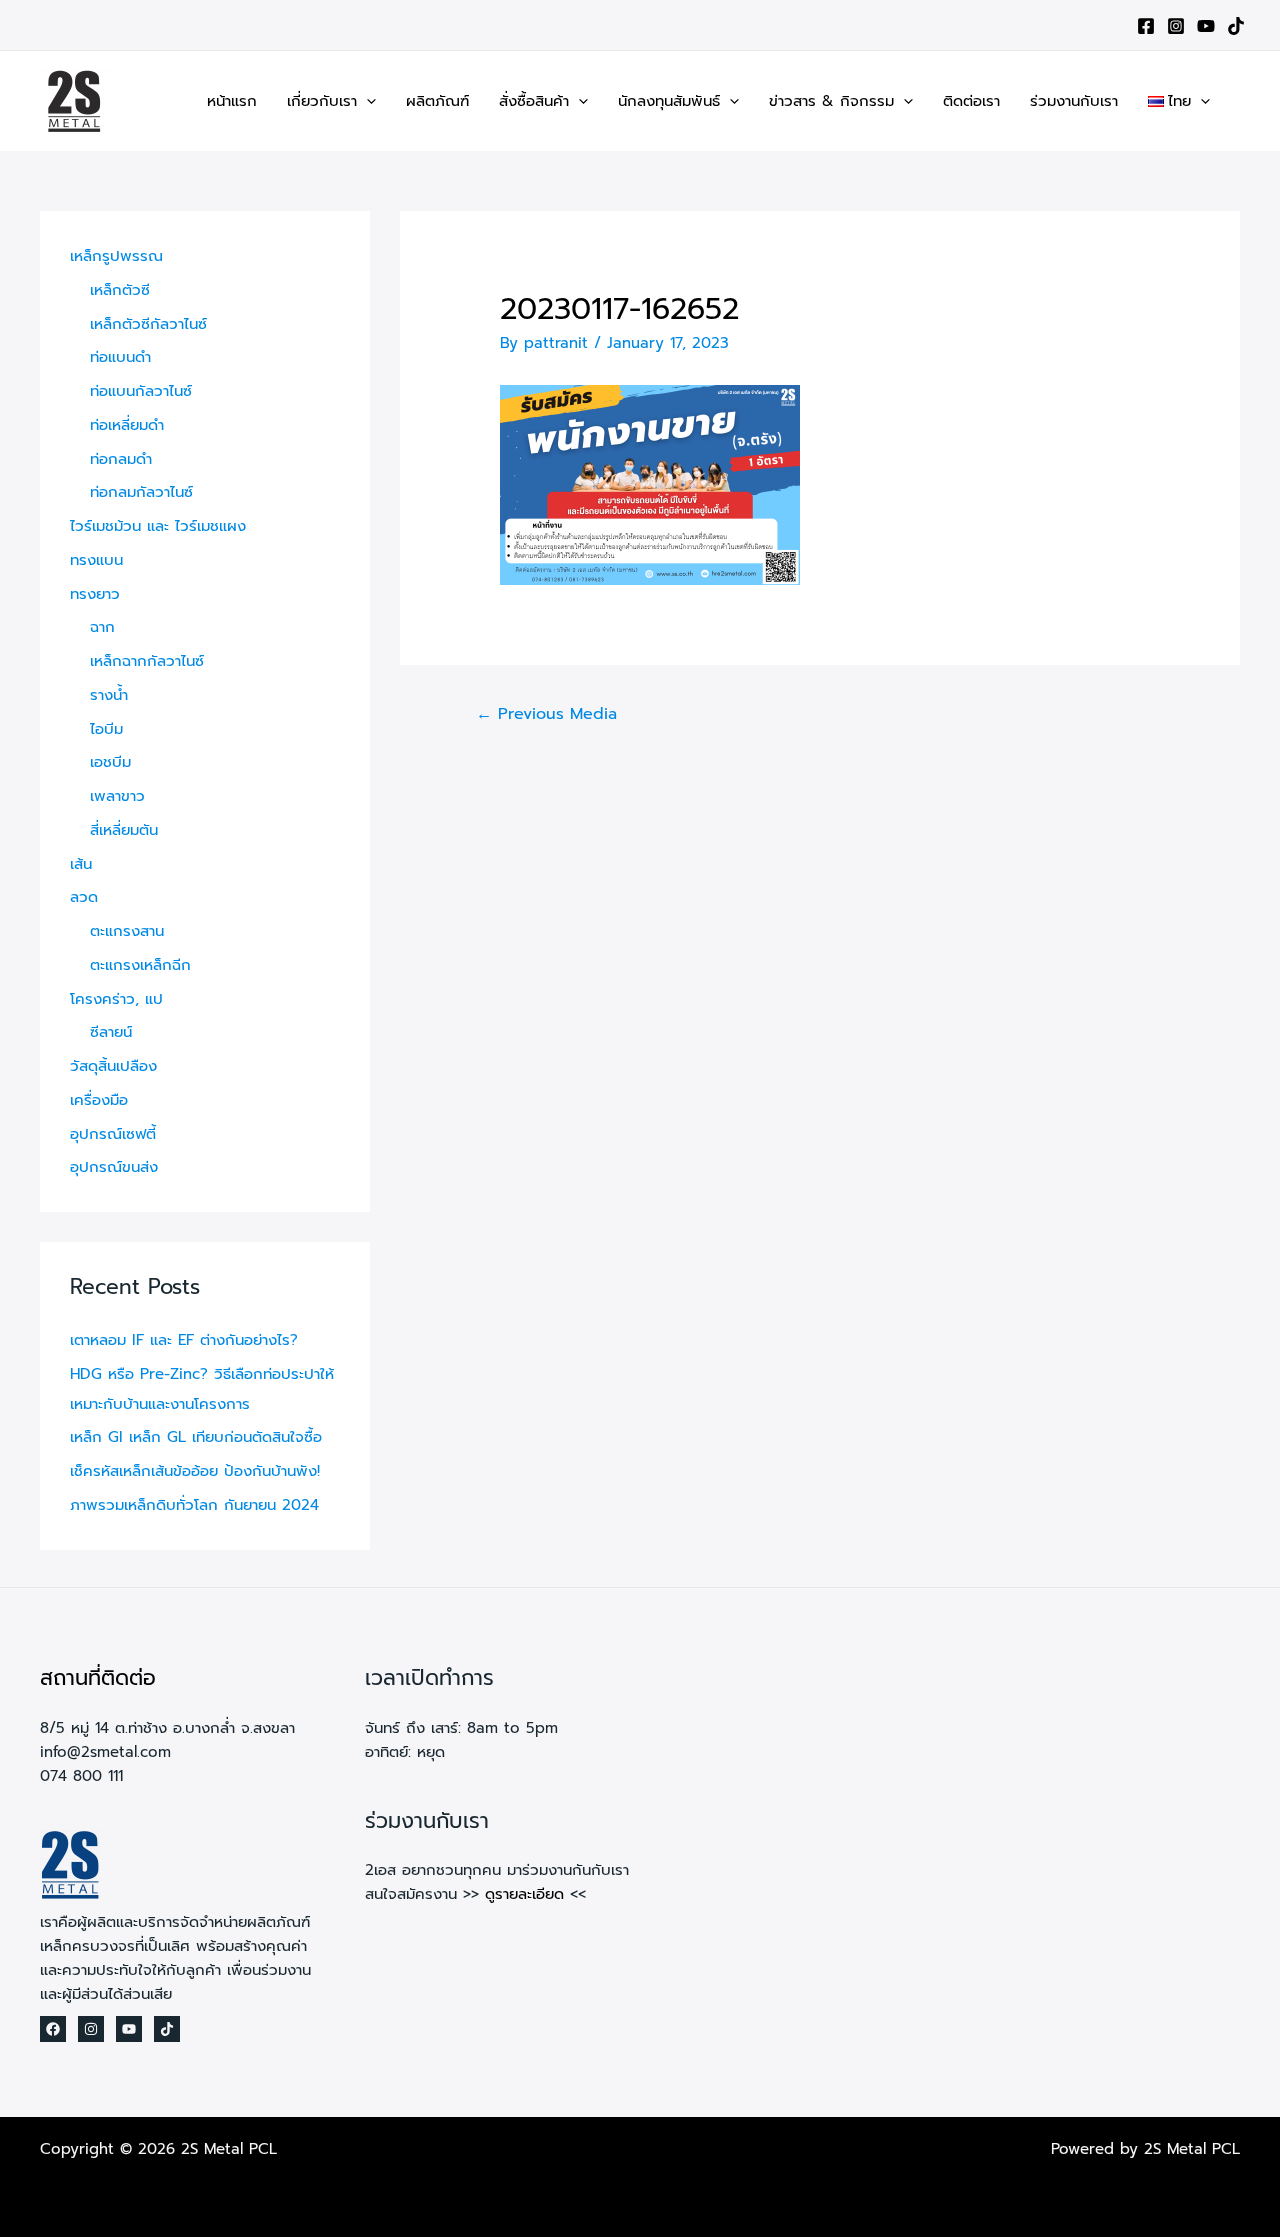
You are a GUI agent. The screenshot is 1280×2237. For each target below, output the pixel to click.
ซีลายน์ (111, 1032)
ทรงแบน (96, 560)
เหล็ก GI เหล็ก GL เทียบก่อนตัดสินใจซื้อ (196, 1437)
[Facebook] (1146, 26)
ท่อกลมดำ (121, 459)
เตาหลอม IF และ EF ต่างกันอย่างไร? (184, 1340)
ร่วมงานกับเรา (1074, 101)
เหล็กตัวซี (120, 290)
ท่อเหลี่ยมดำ (127, 425)
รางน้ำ (109, 695)
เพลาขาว (117, 796)
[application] (366, 101)
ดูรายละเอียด (524, 1894)
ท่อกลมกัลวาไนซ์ (141, 492)
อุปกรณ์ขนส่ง (114, 1167)
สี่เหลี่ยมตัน (124, 830)
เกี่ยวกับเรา (322, 101)
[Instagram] (1176, 26)
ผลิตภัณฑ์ (437, 101)
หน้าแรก (232, 101)
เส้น (81, 864)
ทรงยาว (95, 594)
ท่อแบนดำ (120, 357)
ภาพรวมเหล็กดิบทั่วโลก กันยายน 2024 (194, 1505)
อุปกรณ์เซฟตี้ (113, 1134)
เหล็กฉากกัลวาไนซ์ (147, 661)
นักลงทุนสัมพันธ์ (669, 101)
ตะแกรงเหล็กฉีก (140, 965)
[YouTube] (1206, 26)
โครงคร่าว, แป (116, 999)
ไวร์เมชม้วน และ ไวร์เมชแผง (158, 526)
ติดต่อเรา (971, 101)
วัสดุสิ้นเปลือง (113, 1066)
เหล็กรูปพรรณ (116, 256)
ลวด (84, 897)
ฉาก (102, 627)
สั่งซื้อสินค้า (534, 101)
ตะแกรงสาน (127, 931)
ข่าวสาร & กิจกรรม (831, 101)
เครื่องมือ (99, 1100)
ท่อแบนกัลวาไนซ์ (141, 391)
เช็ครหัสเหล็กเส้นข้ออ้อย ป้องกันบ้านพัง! (195, 1471)
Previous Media (546, 714)
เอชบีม (110, 762)
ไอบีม (106, 729)
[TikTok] (1236, 26)
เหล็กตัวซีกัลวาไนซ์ (148, 324)
